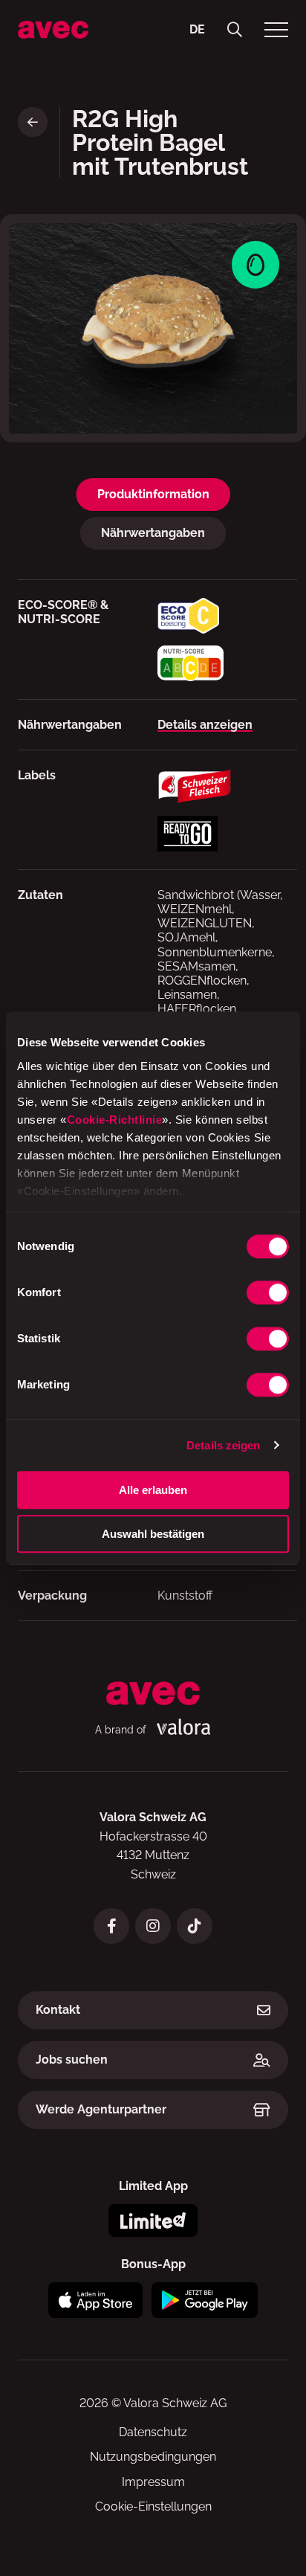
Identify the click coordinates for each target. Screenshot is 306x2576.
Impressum (153, 2482)
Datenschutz (153, 2432)
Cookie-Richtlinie (115, 1120)
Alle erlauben (153, 1490)
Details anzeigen (205, 725)
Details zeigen (223, 1445)
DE (197, 29)
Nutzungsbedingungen (153, 2457)
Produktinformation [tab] (153, 494)
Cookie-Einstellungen (153, 2506)
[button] (235, 30)
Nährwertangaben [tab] (153, 533)
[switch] (268, 1292)
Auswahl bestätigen (153, 1534)
